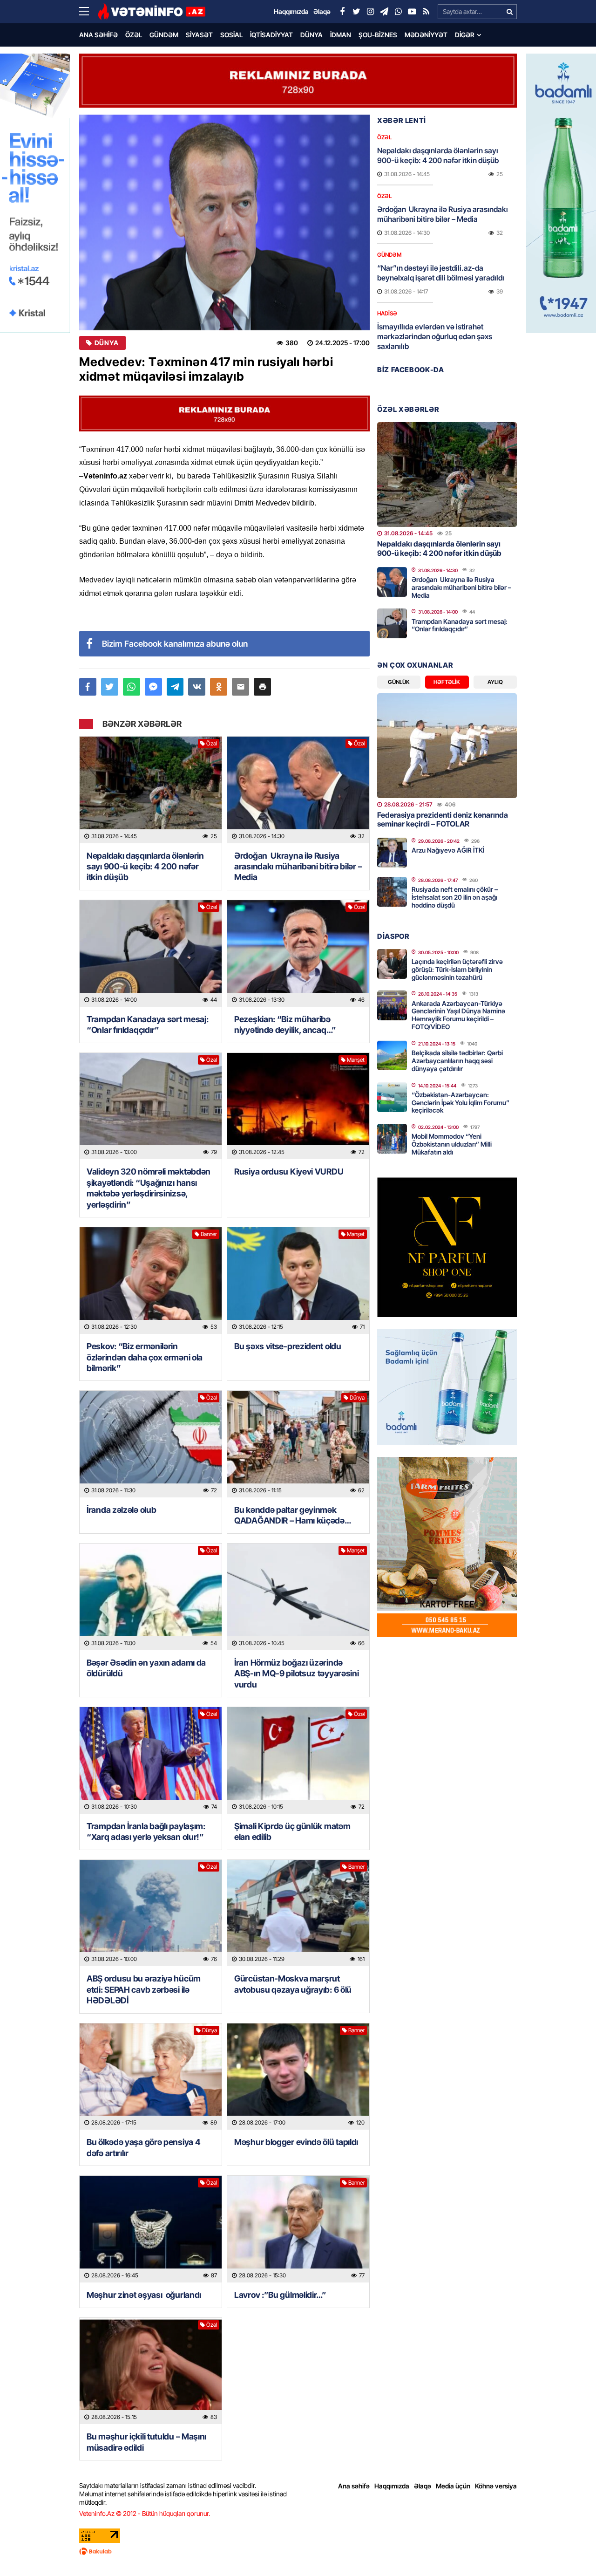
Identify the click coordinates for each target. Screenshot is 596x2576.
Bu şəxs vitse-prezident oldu (288, 1346)
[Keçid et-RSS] (426, 12)
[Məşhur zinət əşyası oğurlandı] (151, 2229)
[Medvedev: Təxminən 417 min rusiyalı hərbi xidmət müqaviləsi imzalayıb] (224, 222)
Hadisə (387, 313)
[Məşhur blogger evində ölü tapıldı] (298, 2077)
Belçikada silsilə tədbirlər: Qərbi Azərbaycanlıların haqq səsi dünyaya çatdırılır (457, 1061)
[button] (262, 687)
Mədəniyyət (426, 35)
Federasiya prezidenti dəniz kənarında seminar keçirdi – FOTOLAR (443, 819)
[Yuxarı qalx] (570, 2550)
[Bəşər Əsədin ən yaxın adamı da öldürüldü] (151, 1597)
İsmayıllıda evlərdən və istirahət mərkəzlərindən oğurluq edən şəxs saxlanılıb (435, 336)
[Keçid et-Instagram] (370, 12)
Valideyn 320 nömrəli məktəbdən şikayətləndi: (149, 1188)
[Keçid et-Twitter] (356, 12)
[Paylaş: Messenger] (153, 687)
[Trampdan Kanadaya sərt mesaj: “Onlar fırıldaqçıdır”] (151, 953)
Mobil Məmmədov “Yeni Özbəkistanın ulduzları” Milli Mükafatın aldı (452, 1144)
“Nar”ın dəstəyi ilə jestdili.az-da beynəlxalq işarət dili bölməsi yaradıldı (441, 273)
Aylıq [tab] (495, 682)
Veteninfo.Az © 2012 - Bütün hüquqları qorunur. (145, 2513)
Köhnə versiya (496, 2486)
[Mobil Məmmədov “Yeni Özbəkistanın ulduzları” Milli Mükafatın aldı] (392, 1139)
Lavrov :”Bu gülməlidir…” (280, 2295)
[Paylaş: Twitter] (110, 687)
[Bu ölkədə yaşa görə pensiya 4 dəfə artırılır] (151, 2077)
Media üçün (453, 2486)
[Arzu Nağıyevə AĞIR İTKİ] (392, 853)
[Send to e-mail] (240, 687)
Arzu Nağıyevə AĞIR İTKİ (448, 850)
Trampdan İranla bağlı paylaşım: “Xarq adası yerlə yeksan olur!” (146, 1831)
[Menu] (88, 12)
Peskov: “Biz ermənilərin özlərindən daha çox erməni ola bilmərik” (145, 1357)
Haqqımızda (392, 2486)
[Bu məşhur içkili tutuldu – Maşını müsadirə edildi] (151, 2371)
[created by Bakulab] (298, 2551)
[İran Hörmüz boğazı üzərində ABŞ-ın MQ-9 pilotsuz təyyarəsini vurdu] (298, 1597)
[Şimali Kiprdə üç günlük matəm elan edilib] (298, 1760)
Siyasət (199, 35)
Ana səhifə (98, 35)
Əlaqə (423, 2486)
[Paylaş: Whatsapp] (132, 687)
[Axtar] (509, 12)
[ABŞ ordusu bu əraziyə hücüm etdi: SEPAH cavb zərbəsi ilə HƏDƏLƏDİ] (151, 1913)
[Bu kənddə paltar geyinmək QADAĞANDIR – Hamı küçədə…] (298, 1444)
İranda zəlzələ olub (122, 1510)
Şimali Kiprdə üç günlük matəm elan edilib (292, 1831)
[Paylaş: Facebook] (88, 687)
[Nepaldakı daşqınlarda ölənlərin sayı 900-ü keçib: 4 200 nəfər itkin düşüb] (151, 790)
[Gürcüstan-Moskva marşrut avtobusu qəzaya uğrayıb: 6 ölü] (298, 1913)
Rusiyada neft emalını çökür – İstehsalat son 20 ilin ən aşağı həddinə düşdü (455, 897)
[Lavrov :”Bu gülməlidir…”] (298, 2229)
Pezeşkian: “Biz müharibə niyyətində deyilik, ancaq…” (285, 1025)
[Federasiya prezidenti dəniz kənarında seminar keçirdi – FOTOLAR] (447, 746)
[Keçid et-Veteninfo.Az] (152, 12)
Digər (465, 35)
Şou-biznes (378, 35)
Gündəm (164, 35)
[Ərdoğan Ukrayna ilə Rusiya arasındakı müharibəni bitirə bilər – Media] (298, 790)
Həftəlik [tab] (447, 682)
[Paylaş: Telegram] (175, 687)
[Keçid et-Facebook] (342, 12)
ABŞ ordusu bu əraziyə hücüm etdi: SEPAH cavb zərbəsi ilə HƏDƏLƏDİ (144, 1989)
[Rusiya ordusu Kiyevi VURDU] (298, 1106)
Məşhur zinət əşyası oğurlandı (144, 2295)
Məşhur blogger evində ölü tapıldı (296, 2142)
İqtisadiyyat (271, 35)
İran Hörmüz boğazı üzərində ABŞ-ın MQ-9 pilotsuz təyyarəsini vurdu (296, 1674)
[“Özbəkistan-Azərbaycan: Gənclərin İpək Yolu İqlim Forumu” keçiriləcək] (392, 1097)
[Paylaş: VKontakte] (197, 687)
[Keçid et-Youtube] (412, 12)
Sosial (231, 35)
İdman (341, 35)
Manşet (356, 1060)
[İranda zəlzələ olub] (151, 1444)
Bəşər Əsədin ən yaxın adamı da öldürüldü (146, 1668)
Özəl (134, 35)
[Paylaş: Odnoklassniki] (219, 687)
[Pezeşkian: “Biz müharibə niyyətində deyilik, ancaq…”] (298, 953)
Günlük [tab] (399, 682)
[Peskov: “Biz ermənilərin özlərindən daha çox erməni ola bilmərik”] (151, 1281)
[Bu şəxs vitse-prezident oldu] (298, 1281)
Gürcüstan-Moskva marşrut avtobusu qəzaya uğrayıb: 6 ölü (293, 1984)
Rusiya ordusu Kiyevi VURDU (289, 1172)
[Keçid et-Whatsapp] (398, 12)
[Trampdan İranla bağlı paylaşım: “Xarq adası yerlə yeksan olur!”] (151, 1760)
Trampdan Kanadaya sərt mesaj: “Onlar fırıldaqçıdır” (147, 1025)
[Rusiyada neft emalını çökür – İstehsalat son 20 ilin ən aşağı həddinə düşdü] (392, 892)
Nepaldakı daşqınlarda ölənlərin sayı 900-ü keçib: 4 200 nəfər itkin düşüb (145, 867)
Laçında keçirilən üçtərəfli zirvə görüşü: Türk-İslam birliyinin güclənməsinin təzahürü (457, 969)
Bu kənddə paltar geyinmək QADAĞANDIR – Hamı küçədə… (293, 1515)
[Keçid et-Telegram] (384, 12)
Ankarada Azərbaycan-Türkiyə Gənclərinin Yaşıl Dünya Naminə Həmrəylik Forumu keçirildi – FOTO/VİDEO (458, 1015)
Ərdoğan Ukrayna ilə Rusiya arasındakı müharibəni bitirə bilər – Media (298, 867)
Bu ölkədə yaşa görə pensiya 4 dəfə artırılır (143, 2147)
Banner (209, 1234)
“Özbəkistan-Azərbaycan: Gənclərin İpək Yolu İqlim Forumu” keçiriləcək (461, 1103)
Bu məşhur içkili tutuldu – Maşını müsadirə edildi (146, 2442)
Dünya (312, 35)
